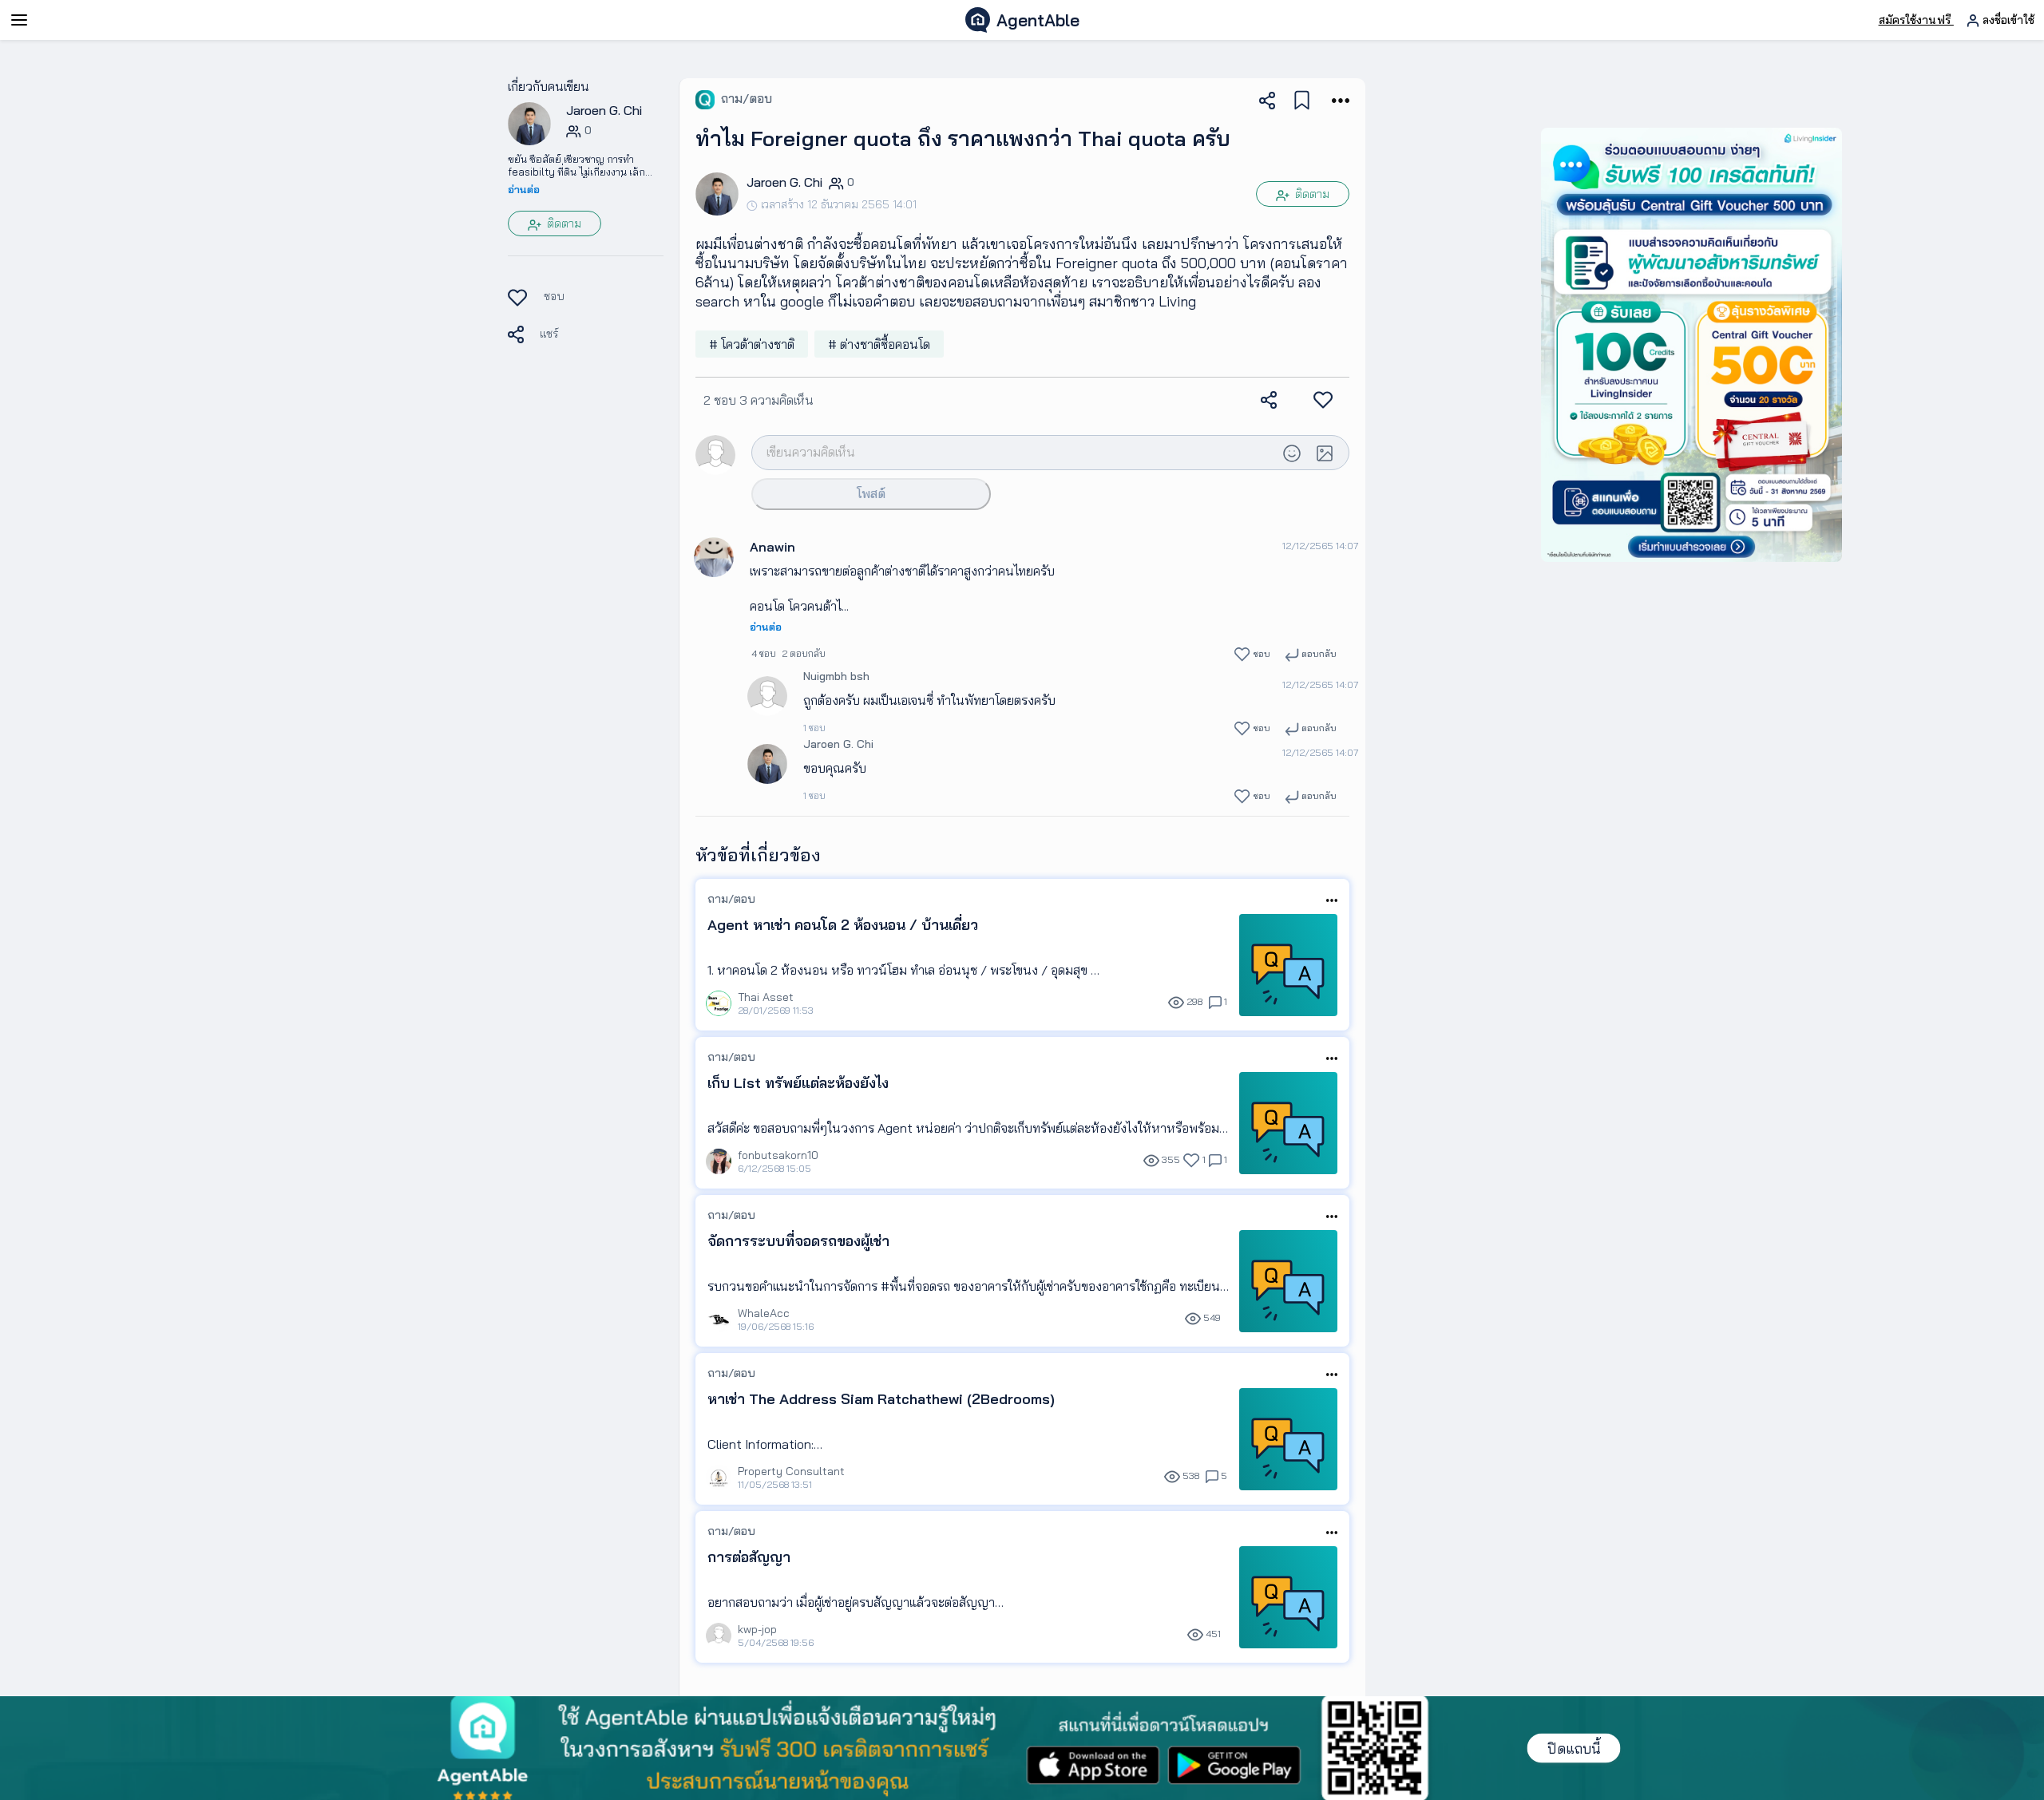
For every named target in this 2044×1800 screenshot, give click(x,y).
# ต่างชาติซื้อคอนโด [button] (879, 344)
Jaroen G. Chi (838, 744)
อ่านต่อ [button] (524, 189)
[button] (529, 123)
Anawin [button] (772, 547)
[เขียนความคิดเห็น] (1014, 451)
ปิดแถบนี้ (1574, 1749)
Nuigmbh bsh (836, 676)
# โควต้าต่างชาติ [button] (752, 344)
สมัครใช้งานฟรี (1916, 20)
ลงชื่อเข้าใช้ (2007, 20)
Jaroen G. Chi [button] (604, 110)
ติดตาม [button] (562, 224)
